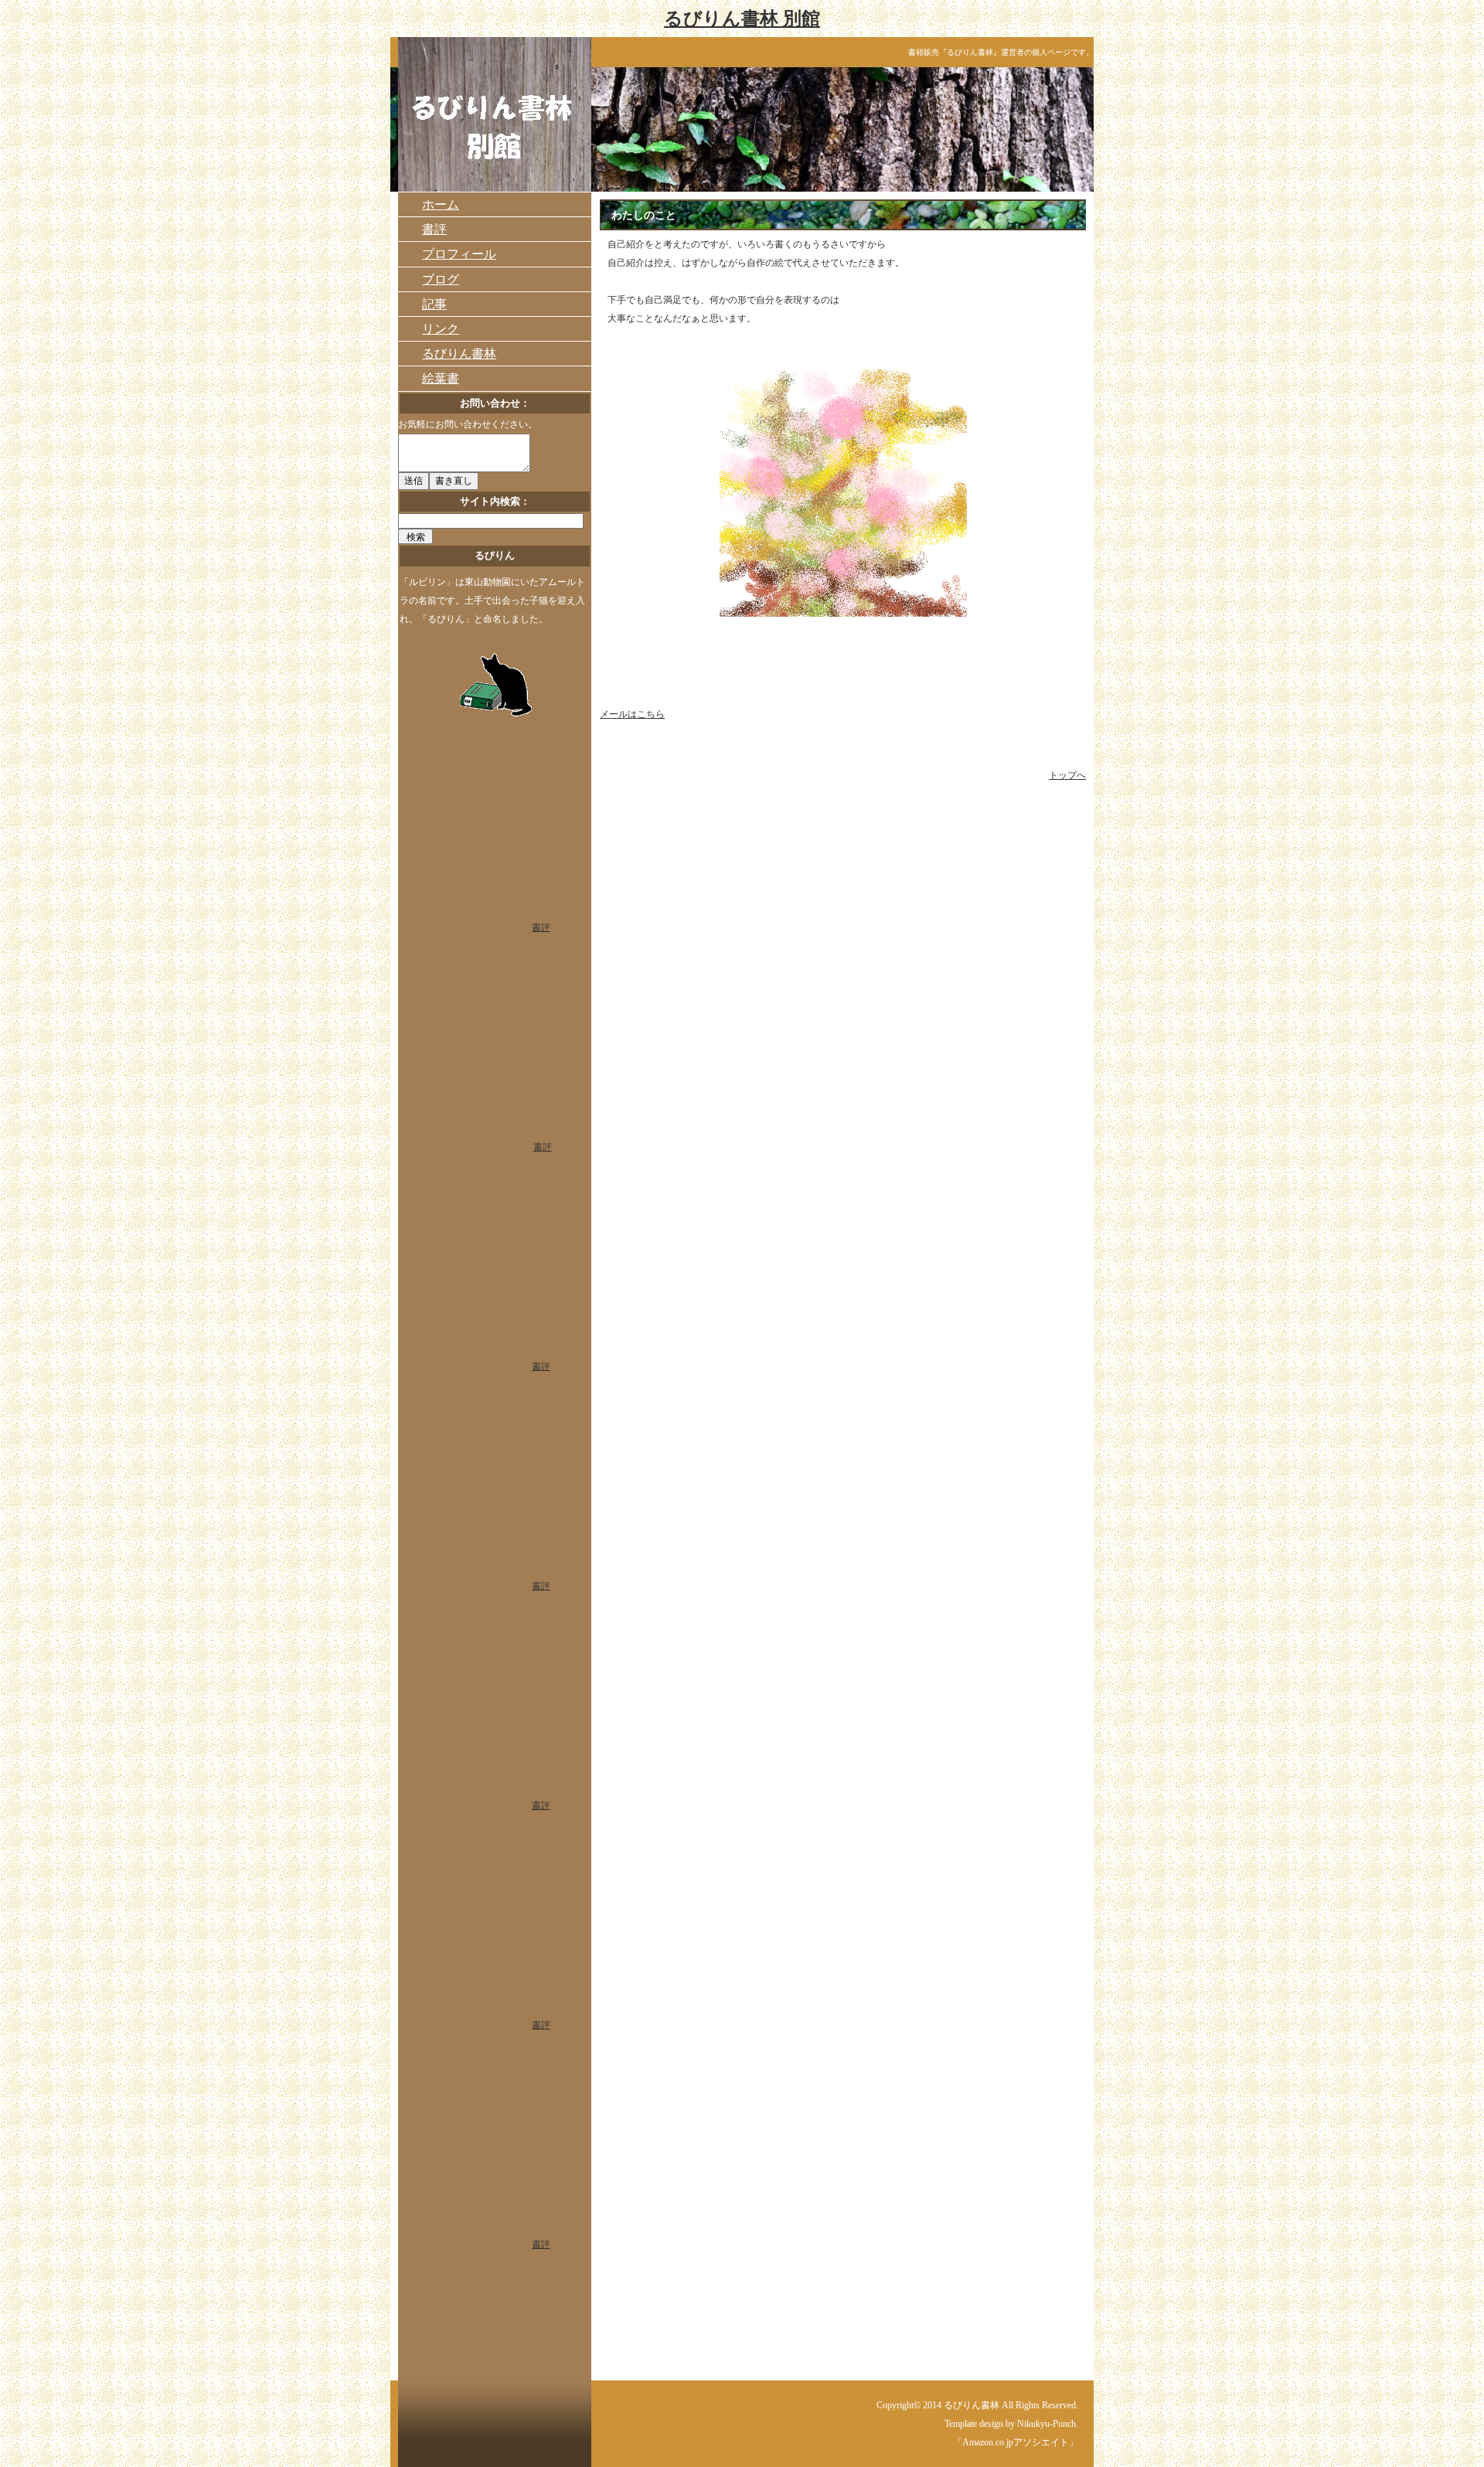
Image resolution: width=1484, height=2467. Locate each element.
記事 (434, 304)
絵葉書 (441, 378)
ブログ (441, 279)
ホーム (441, 204)
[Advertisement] (723, 823)
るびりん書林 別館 (742, 19)
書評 (434, 229)
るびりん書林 (459, 354)
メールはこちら (632, 714)
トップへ (1067, 775)
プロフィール (459, 254)
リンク (441, 329)
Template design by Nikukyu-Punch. (1011, 2424)
